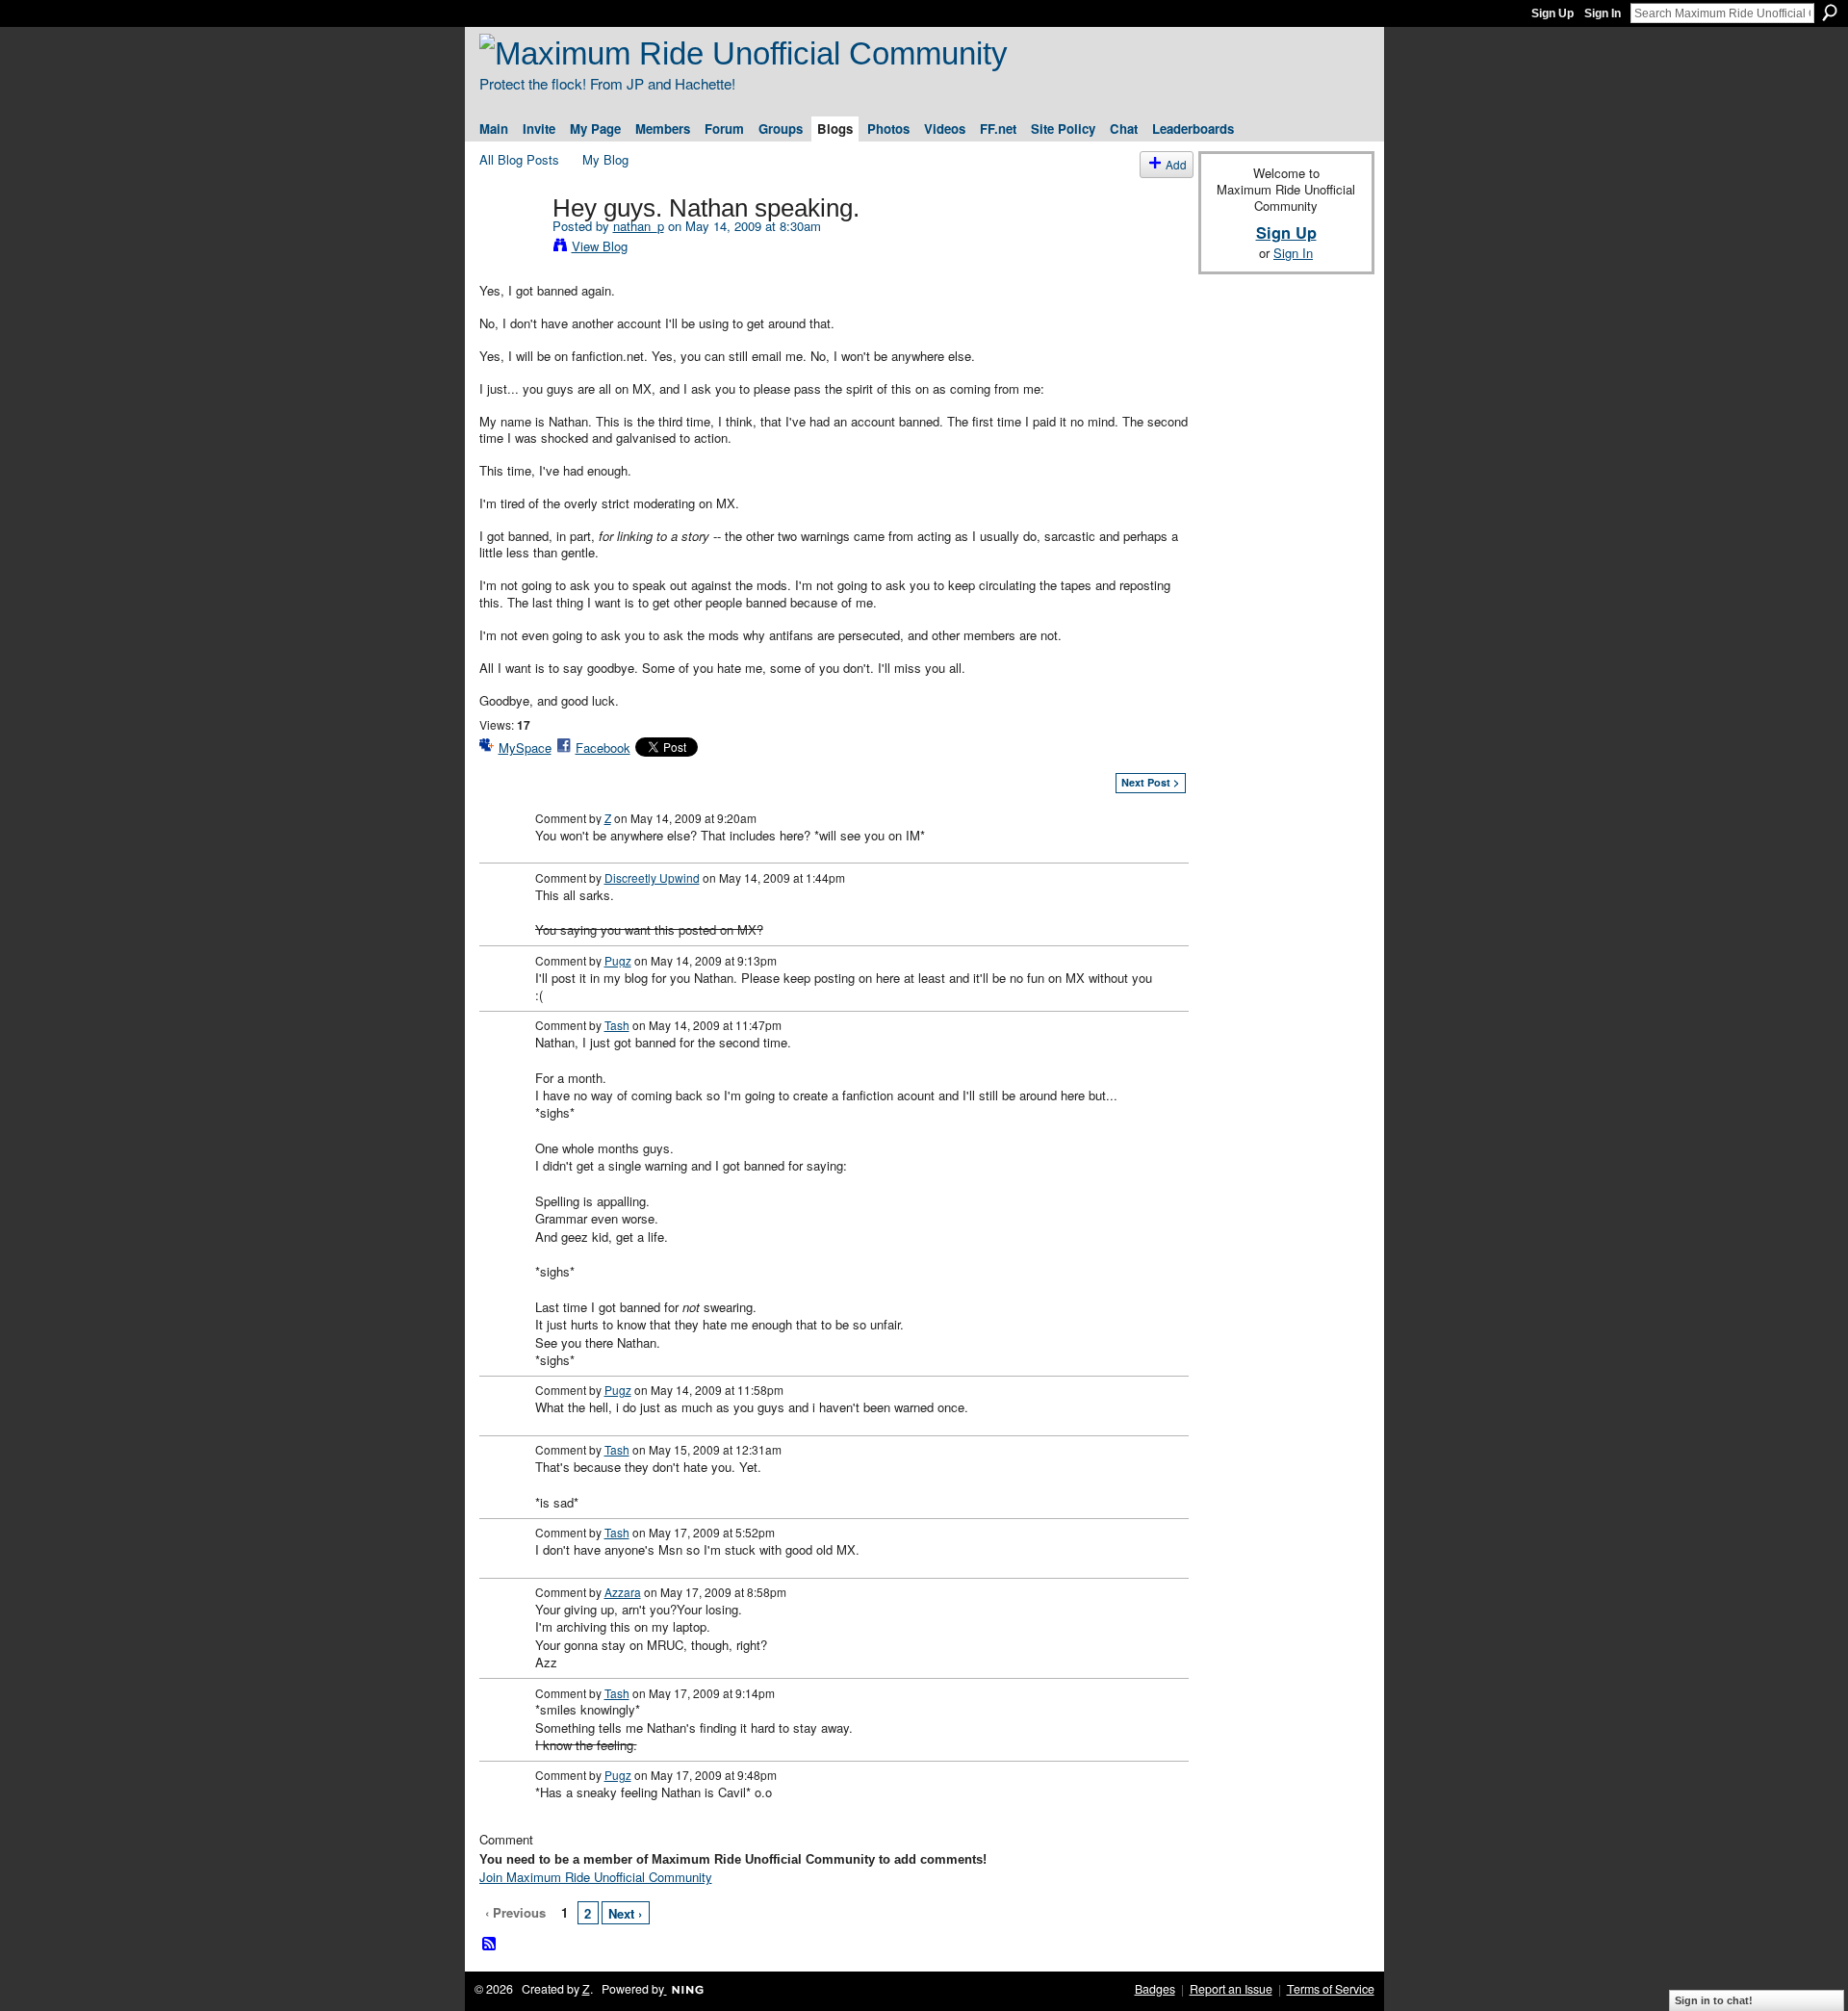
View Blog (600, 246)
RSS (490, 1945)
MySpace (525, 748)
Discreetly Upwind (652, 877)
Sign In (1603, 13)
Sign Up (1553, 13)
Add (1176, 164)
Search (1830, 13)
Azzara (623, 1592)
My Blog (605, 159)
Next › (625, 1913)
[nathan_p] (510, 248)
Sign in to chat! (1714, 2000)
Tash (617, 1025)
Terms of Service (1331, 1989)
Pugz (618, 960)
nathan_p (639, 226)
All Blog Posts (519, 159)
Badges (1155, 1989)
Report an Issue (1231, 1989)
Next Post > (1150, 782)
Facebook (603, 748)
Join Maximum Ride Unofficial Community (596, 1877)
